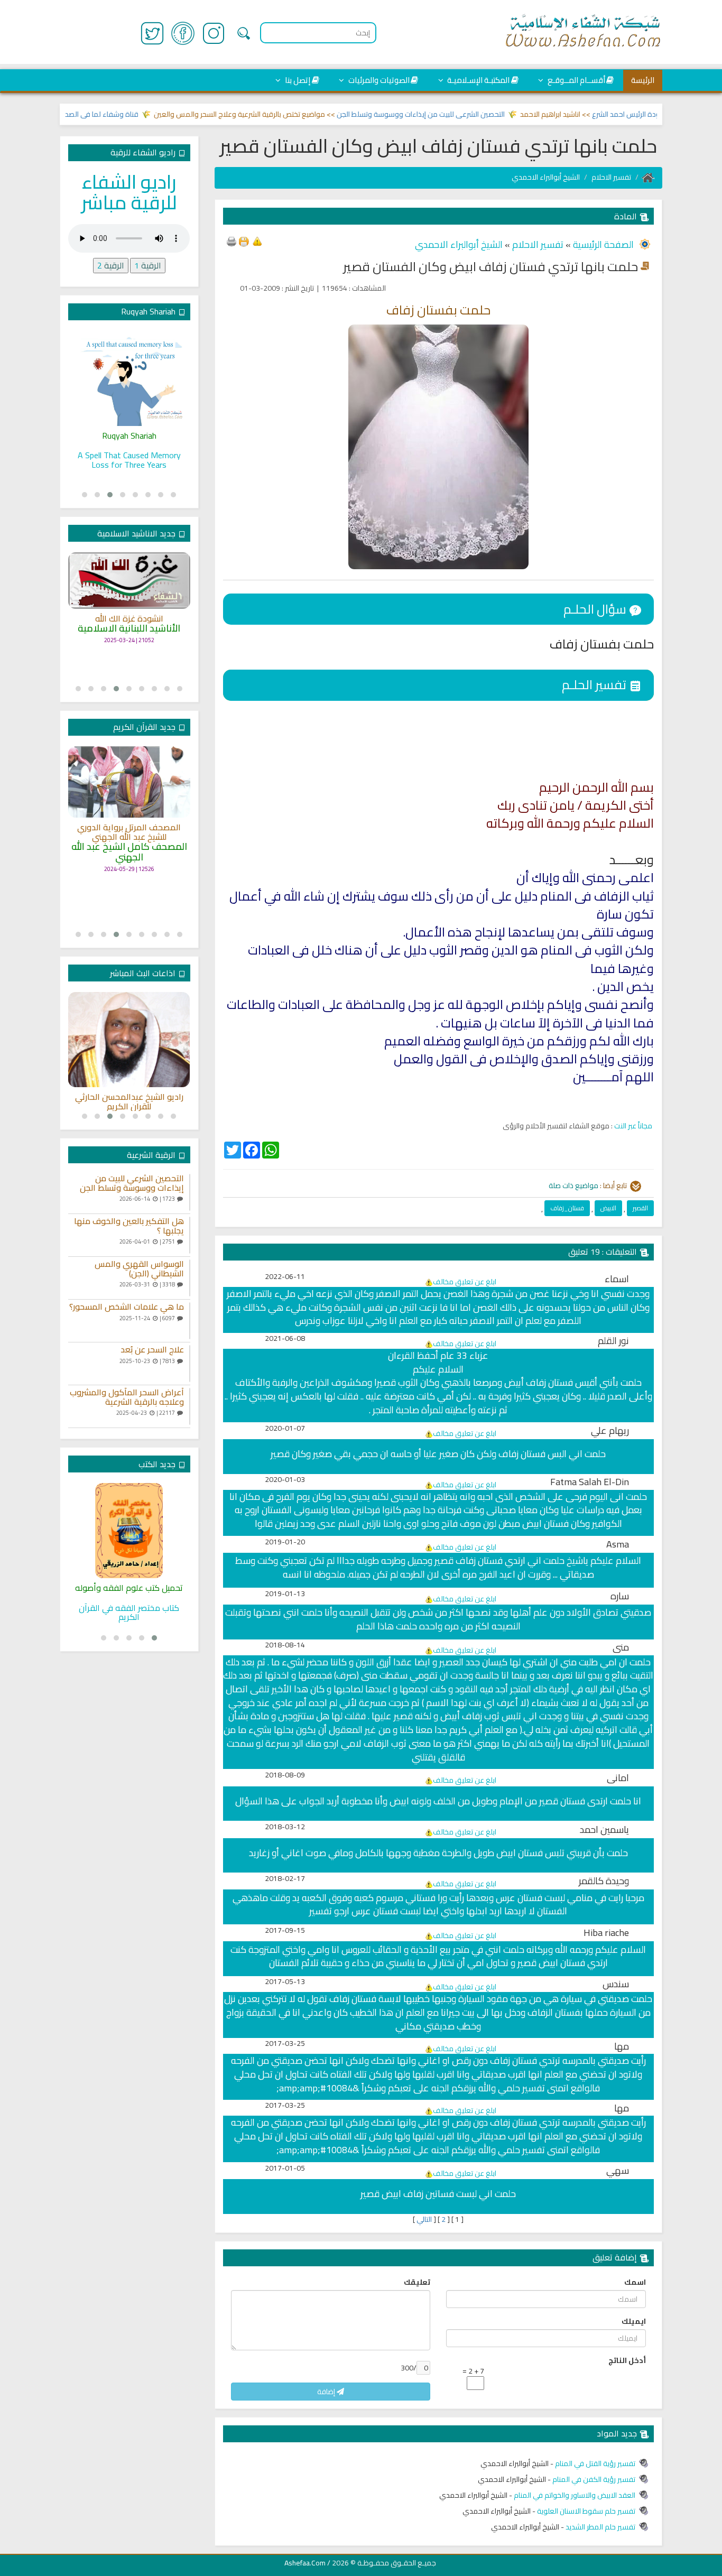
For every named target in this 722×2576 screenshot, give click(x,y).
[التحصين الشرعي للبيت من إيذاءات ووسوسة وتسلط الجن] (190, 1192)
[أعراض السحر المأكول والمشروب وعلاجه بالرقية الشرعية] (190, 1406)
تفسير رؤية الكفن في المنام (594, 2479)
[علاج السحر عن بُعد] (190, 1364)
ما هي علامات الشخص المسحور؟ (127, 1307)
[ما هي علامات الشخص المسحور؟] (190, 1321)
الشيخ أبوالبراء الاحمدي (546, 177)
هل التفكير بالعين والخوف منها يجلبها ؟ (129, 1226)
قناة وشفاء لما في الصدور (133, 114)
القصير (640, 1208)
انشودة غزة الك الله (129, 619)
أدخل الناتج (627, 2360)
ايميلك (634, 2321)
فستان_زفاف (567, 1208)
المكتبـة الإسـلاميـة (478, 80)
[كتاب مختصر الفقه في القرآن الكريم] (129, 1531)
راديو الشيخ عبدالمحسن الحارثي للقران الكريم (129, 1102)
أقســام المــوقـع (576, 80)
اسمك (635, 2282)
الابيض (608, 1208)
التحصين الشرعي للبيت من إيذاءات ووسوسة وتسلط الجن (456, 114)
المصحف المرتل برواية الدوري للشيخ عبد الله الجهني (129, 832)
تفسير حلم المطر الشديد (600, 2527)
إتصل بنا (297, 80)
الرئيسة (643, 80)
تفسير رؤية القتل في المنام (595, 2463)
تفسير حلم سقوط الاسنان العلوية (586, 2511)
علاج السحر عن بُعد (152, 1350)
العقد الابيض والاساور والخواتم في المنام (575, 2495)
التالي (424, 2219)
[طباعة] (232, 240)
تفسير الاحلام (611, 177)
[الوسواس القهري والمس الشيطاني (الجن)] (190, 1278)
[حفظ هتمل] (244, 240)
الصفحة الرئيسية (602, 244)
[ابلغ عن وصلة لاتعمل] (257, 240)
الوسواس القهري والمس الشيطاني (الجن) (139, 1269)
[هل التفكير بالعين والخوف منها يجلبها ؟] (190, 1235)
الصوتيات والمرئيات (378, 80)
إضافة (327, 2392)
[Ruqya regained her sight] (129, 378)
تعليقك (417, 2282)
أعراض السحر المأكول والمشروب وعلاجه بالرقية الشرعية (127, 1397)
